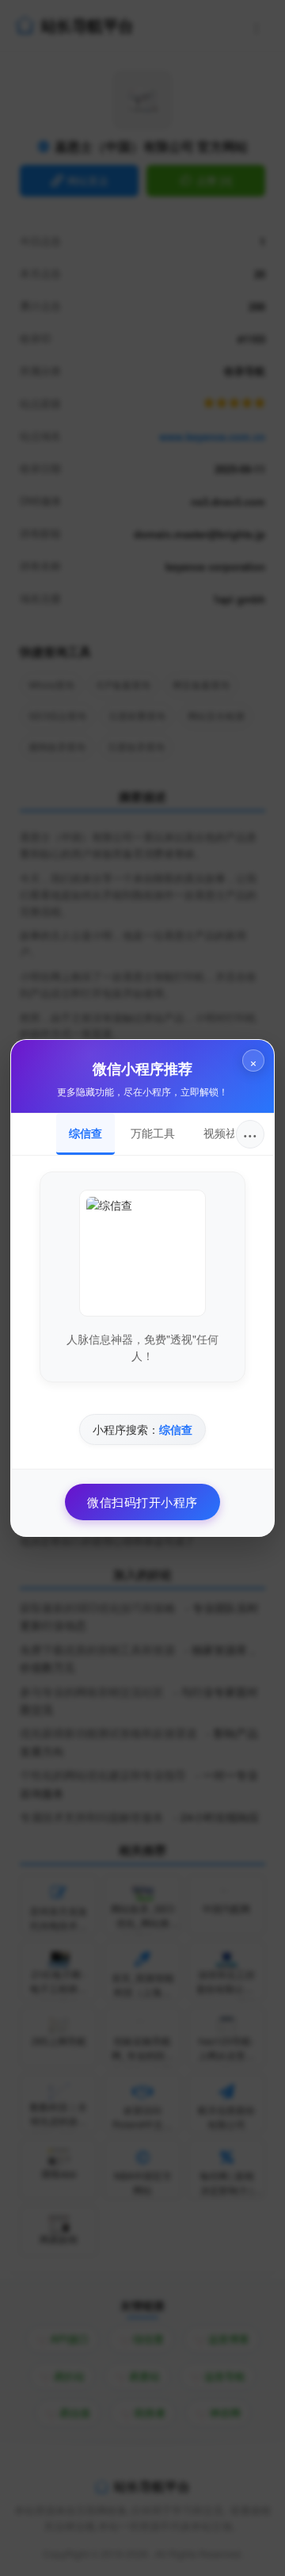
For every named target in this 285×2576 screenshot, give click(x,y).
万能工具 (153, 1133)
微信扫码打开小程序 (142, 1502)
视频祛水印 (231, 1133)
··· (250, 1134)
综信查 (85, 1133)
